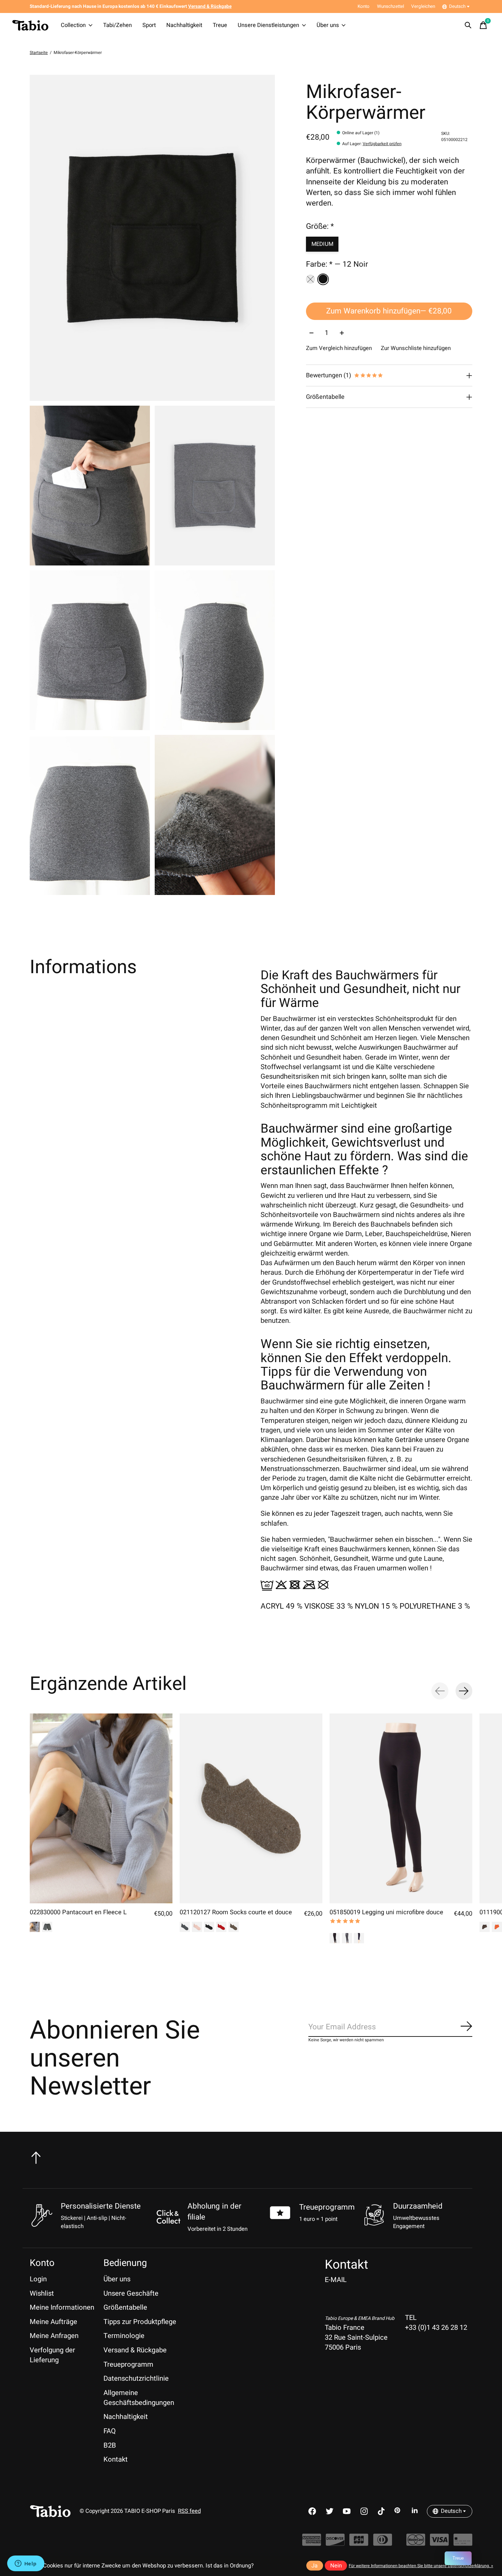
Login (38, 2279)
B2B (110, 2445)
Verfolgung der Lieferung (52, 2355)
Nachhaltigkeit (184, 25)
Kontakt (116, 2459)
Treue (220, 25)
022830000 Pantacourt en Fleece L (78, 1913)
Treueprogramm (327, 2207)
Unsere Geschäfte (131, 2293)
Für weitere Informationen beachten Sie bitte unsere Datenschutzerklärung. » (421, 2566)
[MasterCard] (416, 2543)
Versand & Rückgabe (135, 2350)
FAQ (110, 2431)
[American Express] (312, 2543)
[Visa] (439, 2543)
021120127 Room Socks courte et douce (236, 1913)
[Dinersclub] (383, 2543)
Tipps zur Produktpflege (140, 2322)
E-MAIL (336, 2280)
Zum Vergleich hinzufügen (339, 349)
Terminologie (124, 2336)
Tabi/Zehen (117, 25)
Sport (149, 25)
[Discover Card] (335, 2543)
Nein (336, 2566)
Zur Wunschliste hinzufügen (416, 349)
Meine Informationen (62, 2307)
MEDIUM (322, 244)
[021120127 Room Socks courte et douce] (251, 1808)
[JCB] (359, 2543)
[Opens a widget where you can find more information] (26, 2564)
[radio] (310, 279)
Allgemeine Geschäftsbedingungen (139, 2398)
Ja (315, 2566)
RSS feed (189, 2511)
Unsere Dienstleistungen (268, 25)
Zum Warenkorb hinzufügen (389, 311)
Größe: (320, 226)
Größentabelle (125, 2307)
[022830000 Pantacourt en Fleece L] (101, 1808)
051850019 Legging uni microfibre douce (386, 1913)
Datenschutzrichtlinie (136, 2378)
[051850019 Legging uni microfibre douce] (401, 1808)
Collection (73, 25)
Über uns (328, 25)
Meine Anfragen (54, 2336)
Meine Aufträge (53, 2322)
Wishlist (42, 2293)
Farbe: (337, 265)
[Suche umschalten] (468, 25)
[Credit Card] (463, 2543)
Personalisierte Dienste (101, 2206)
